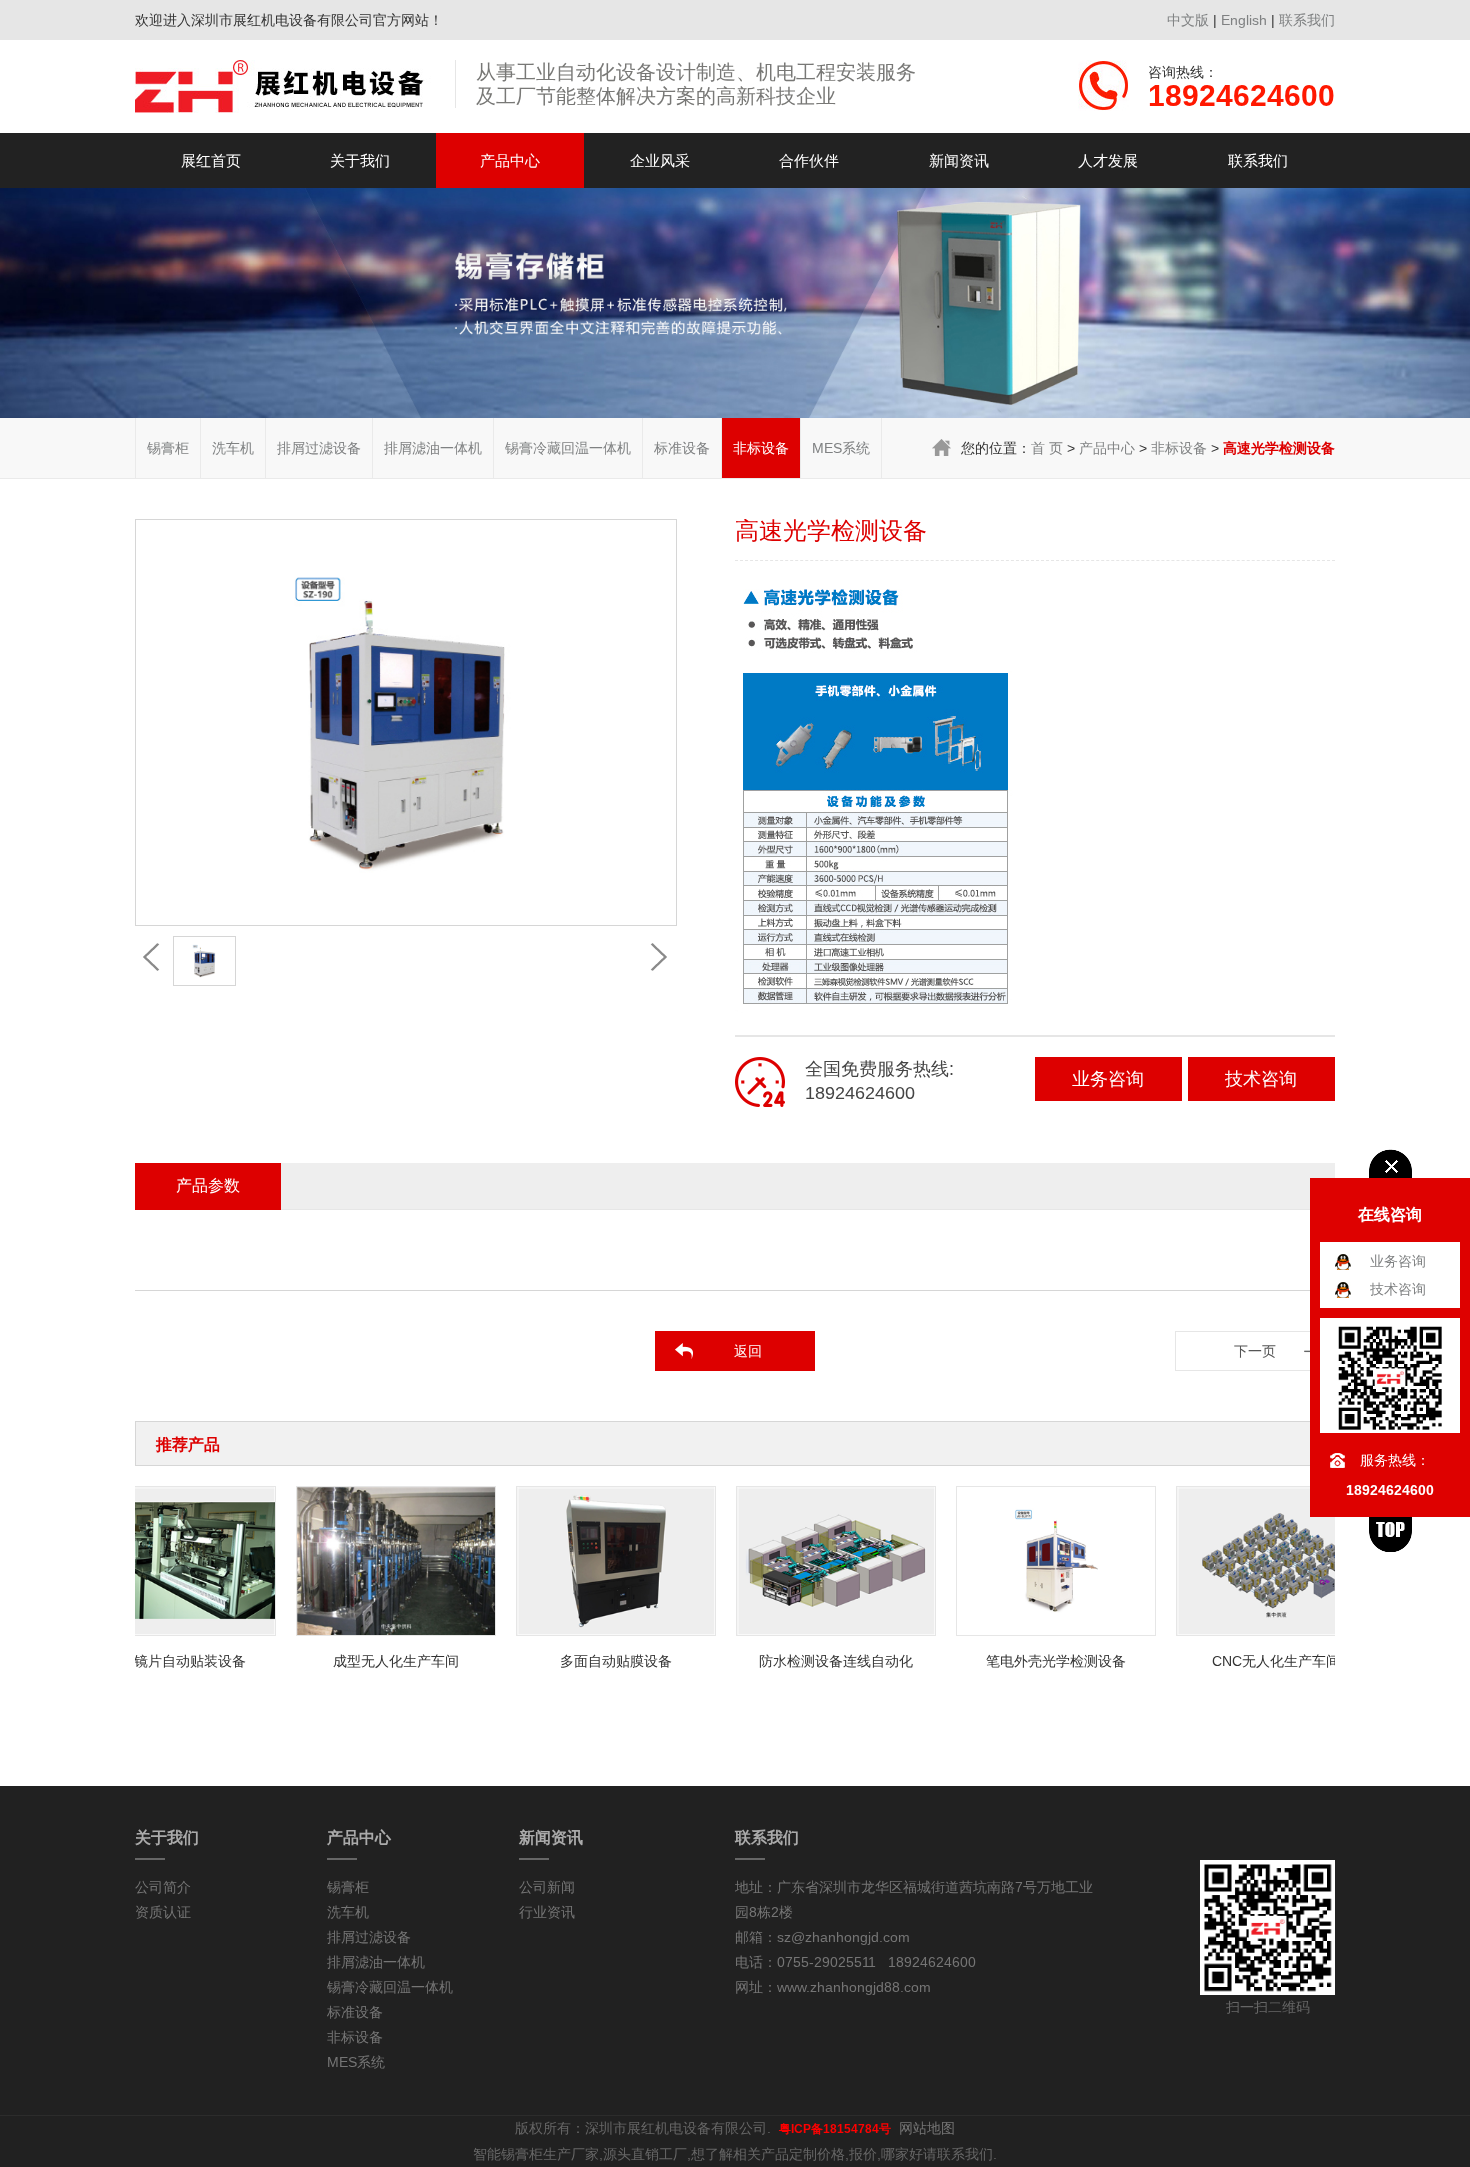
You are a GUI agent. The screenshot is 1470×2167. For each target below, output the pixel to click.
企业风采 (660, 160)
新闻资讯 (959, 160)
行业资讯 (547, 1912)
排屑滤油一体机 (433, 448)
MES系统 (841, 448)
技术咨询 (1261, 1079)
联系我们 (1307, 20)
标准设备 (682, 448)
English (1244, 20)
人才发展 (1108, 160)
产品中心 (510, 160)
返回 (748, 1351)
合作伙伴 (809, 160)
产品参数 (208, 1185)
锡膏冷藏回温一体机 (568, 448)
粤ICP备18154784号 (835, 2129)
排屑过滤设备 (319, 448)
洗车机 (233, 448)
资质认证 (163, 1912)
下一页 (1255, 1351)
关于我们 (360, 160)
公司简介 (163, 1887)
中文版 (1188, 20)
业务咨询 (1108, 1079)
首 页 (1047, 448)
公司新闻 (547, 1887)
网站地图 (927, 2128)
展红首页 (211, 160)
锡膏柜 (168, 448)
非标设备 (761, 448)
